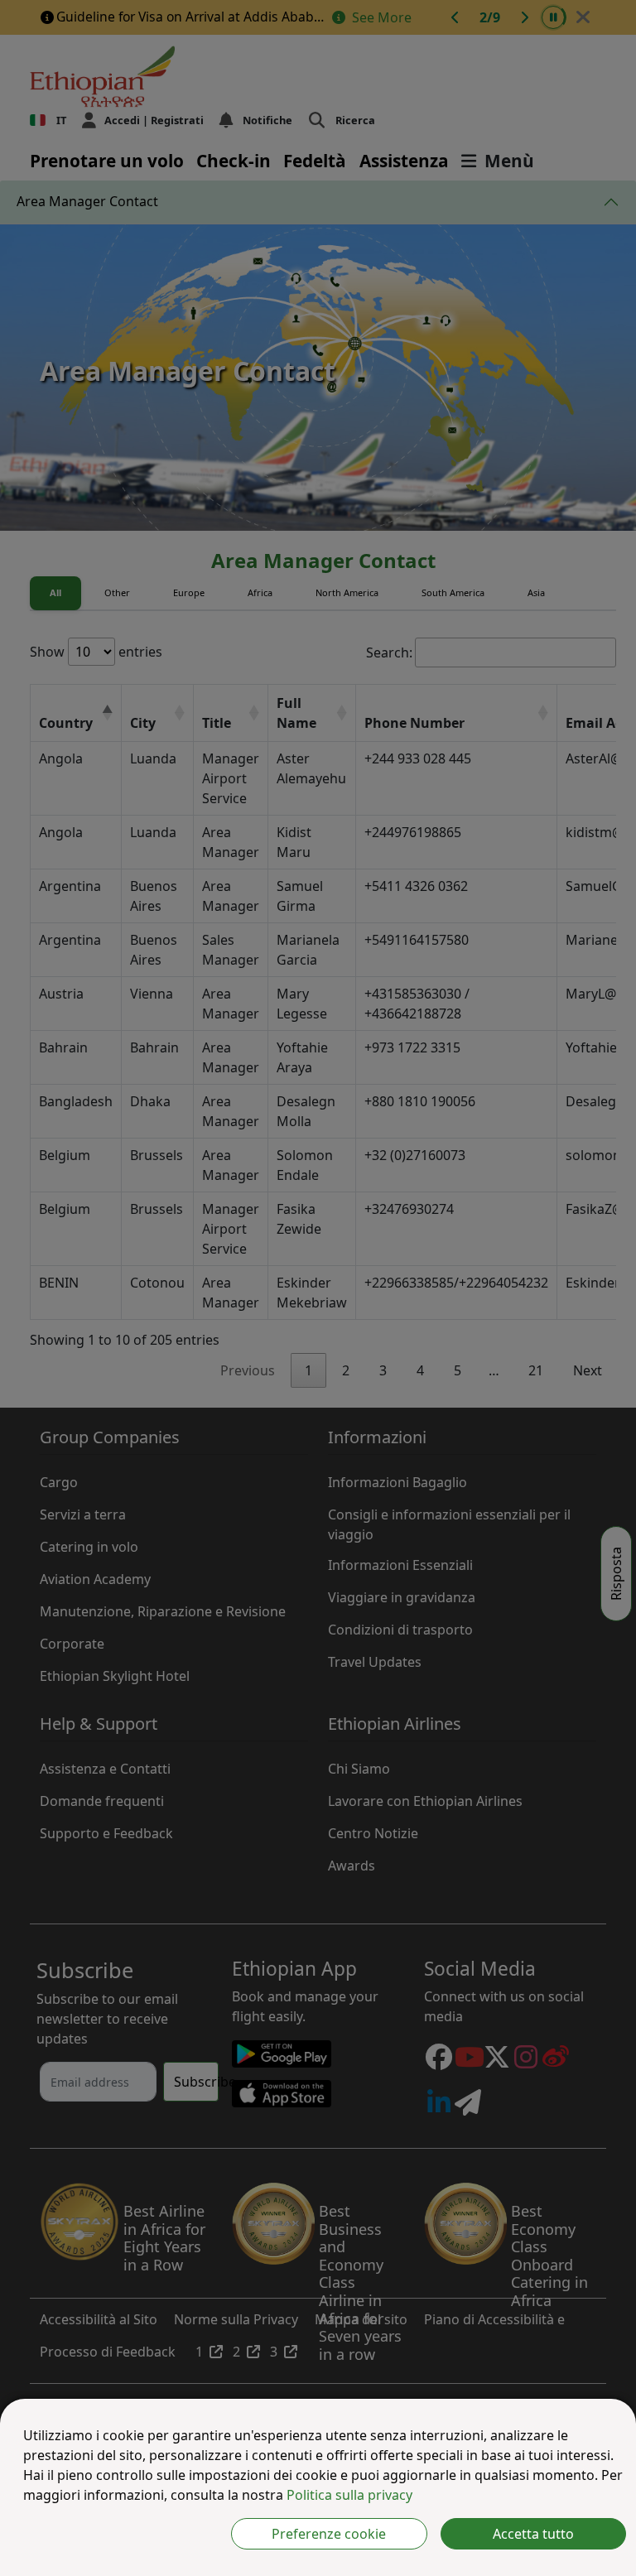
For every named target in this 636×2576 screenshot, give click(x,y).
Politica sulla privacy (349, 2495)
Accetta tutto (533, 2534)
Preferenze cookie (329, 2534)
